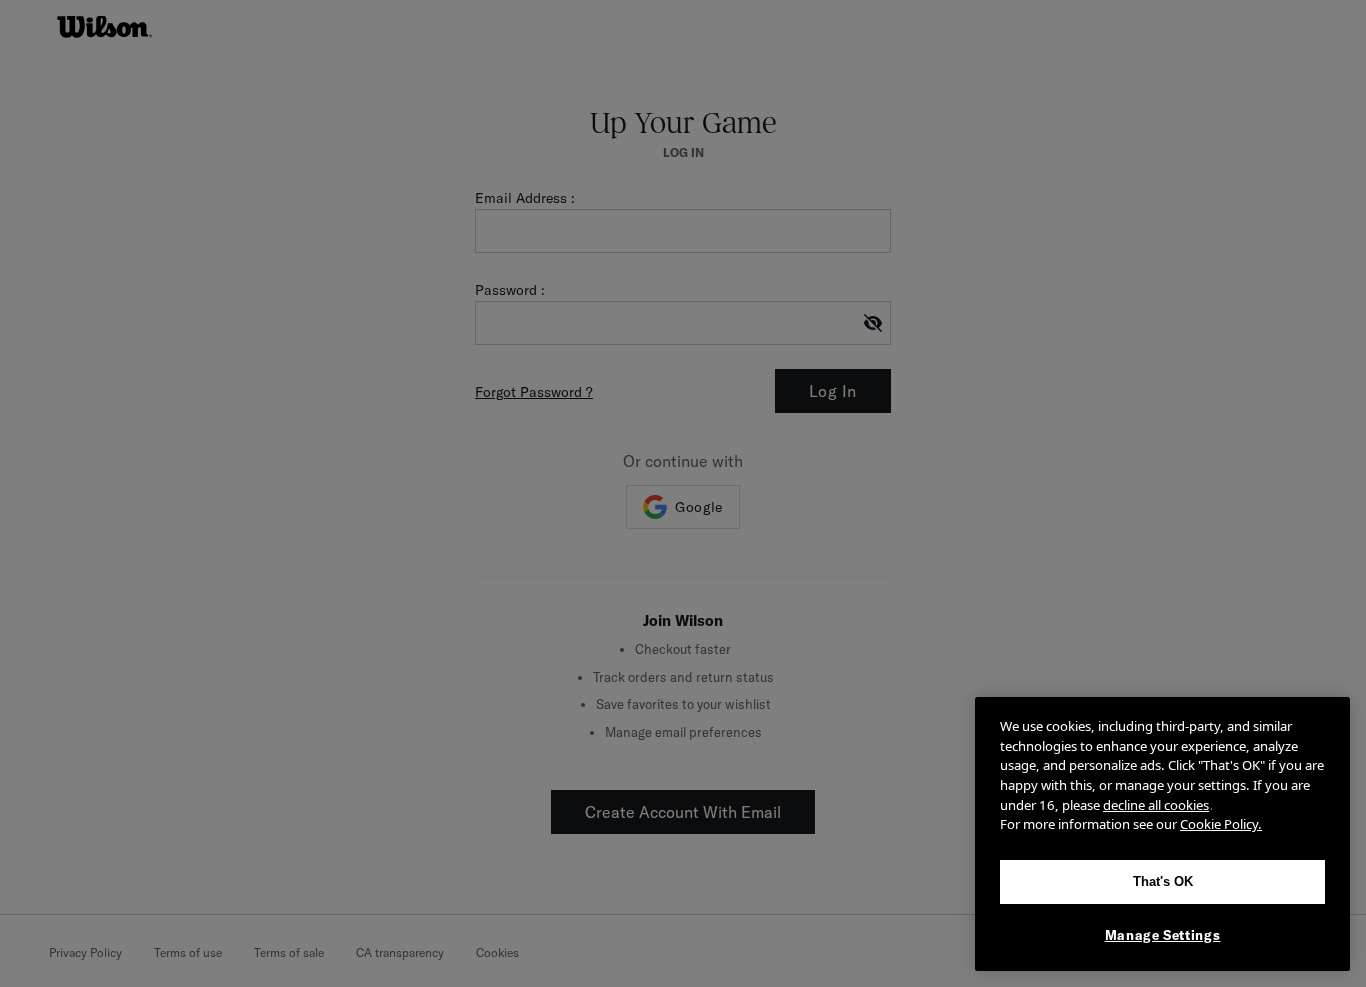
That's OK (1163, 881)
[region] (1162, 834)
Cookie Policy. (1221, 824)
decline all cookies (1156, 805)
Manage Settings (1163, 935)
